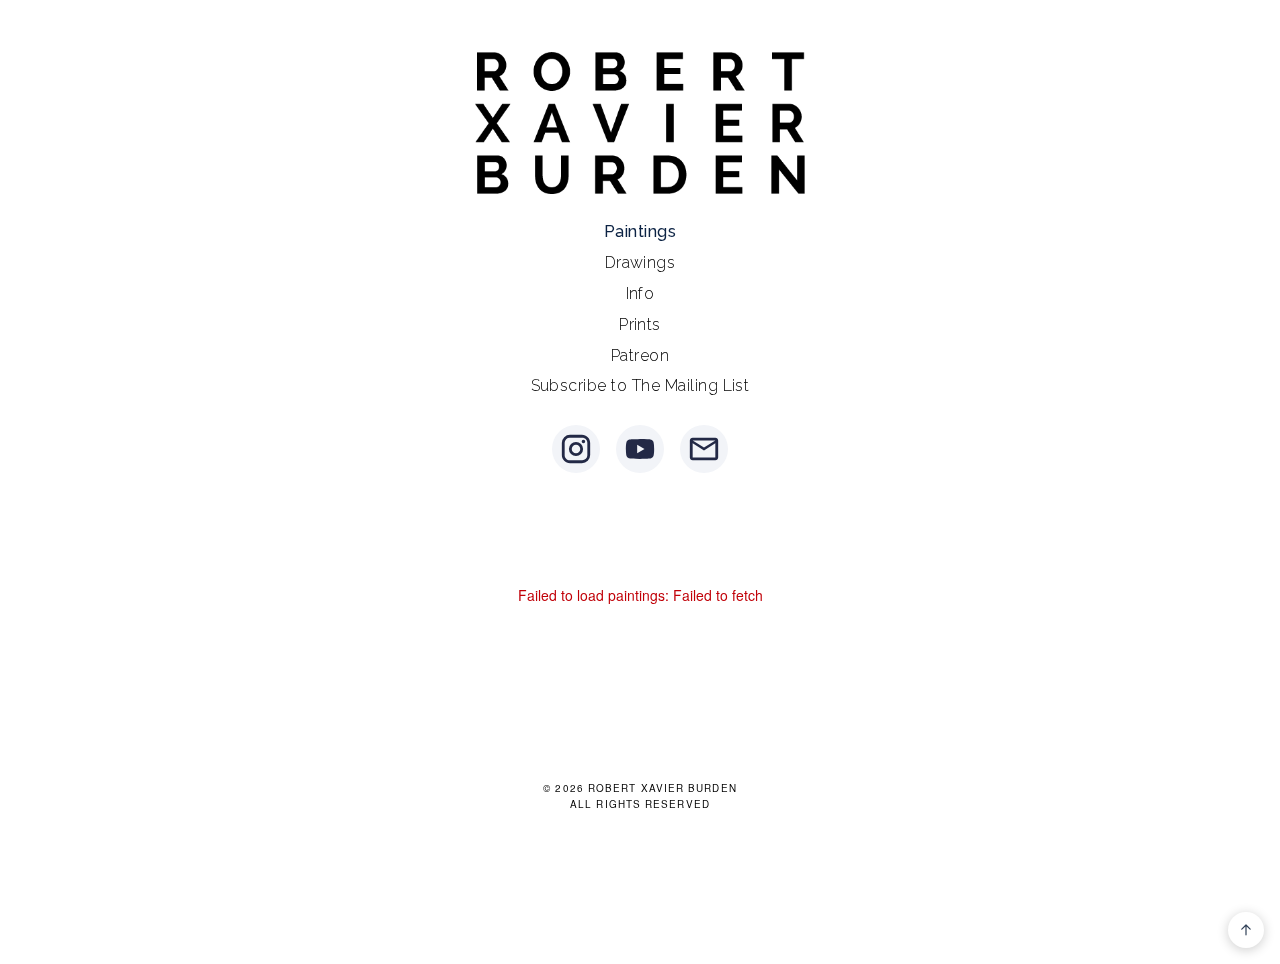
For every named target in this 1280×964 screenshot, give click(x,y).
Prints (640, 324)
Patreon (640, 355)
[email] (704, 449)
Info (640, 293)
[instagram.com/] (576, 449)
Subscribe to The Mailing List (640, 385)
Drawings (640, 262)
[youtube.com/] (640, 449)
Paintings (640, 231)
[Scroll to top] (1246, 930)
